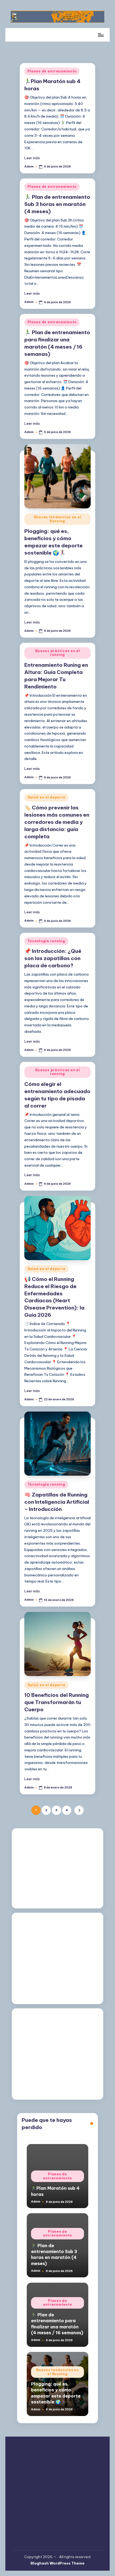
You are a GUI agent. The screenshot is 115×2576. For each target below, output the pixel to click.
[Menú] (101, 35)
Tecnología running (46, 941)
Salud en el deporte (47, 797)
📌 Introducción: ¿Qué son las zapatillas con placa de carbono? (53, 958)
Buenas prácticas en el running (58, 653)
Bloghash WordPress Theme (57, 2563)
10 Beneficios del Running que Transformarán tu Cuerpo (57, 1702)
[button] (79, 1810)
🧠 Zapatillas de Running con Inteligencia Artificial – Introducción (57, 1502)
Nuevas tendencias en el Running (58, 519)
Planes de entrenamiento (52, 71)
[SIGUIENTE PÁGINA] (79, 1810)
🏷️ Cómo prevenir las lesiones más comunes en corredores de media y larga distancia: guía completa (57, 822)
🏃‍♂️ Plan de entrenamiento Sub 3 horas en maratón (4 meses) (57, 204)
